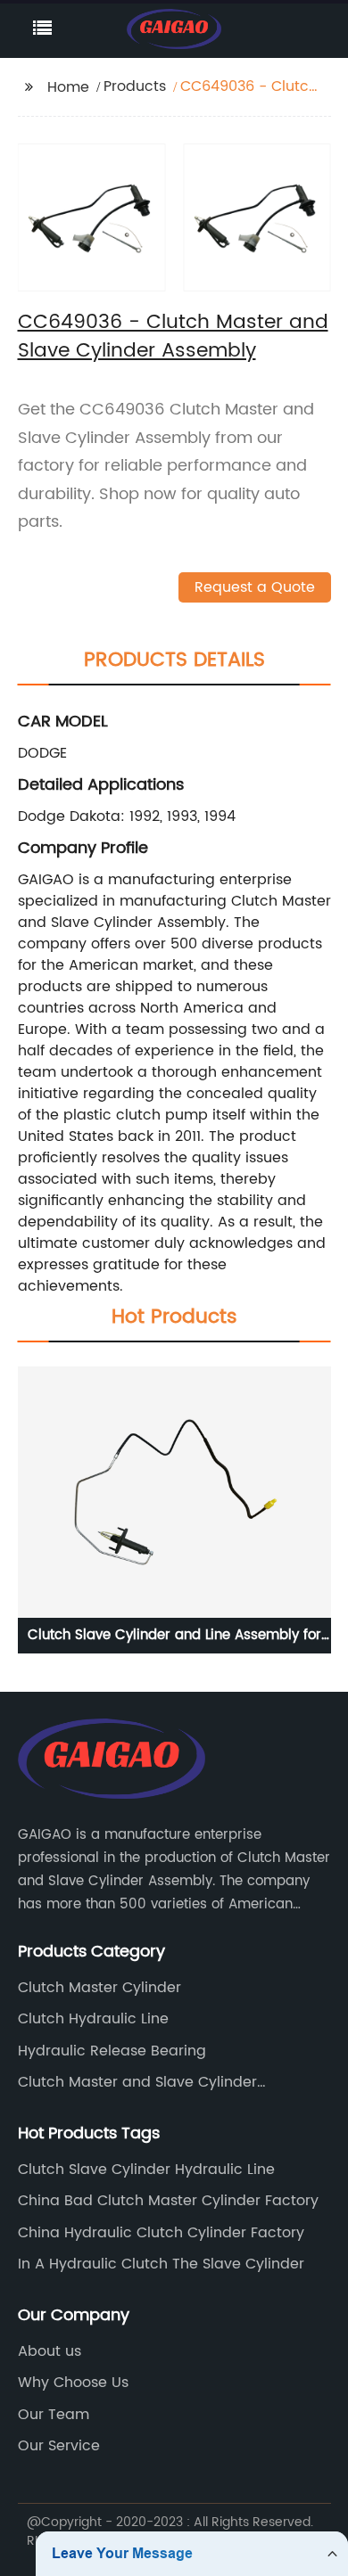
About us (50, 2351)
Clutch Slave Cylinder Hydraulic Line (146, 2170)
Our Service (59, 2446)
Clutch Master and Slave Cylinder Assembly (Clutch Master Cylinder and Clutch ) (157, 2082)
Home (68, 87)
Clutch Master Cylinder (99, 1988)
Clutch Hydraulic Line (93, 2019)
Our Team (54, 2415)
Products (135, 86)
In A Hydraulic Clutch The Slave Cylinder (161, 2264)
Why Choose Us (73, 2383)
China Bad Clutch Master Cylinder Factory (168, 2201)
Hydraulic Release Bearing (112, 2051)
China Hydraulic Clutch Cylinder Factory (161, 2233)
